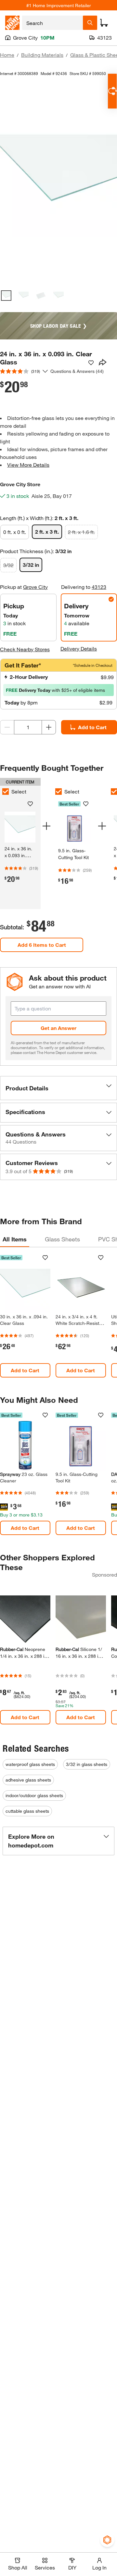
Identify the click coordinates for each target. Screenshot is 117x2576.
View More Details (28, 465)
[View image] (6, 296)
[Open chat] (112, 91)
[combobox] (52, 23)
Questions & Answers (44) (77, 371)
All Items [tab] (15, 1239)
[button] (58, 1088)
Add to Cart (92, 727)
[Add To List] (91, 363)
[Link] (75, 846)
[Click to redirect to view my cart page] (104, 23)
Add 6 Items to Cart (42, 945)
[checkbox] (58, 792)
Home (7, 55)
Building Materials (42, 55)
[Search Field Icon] (90, 23)
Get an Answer (58, 1028)
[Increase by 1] (49, 727)
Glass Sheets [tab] (62, 1239)
